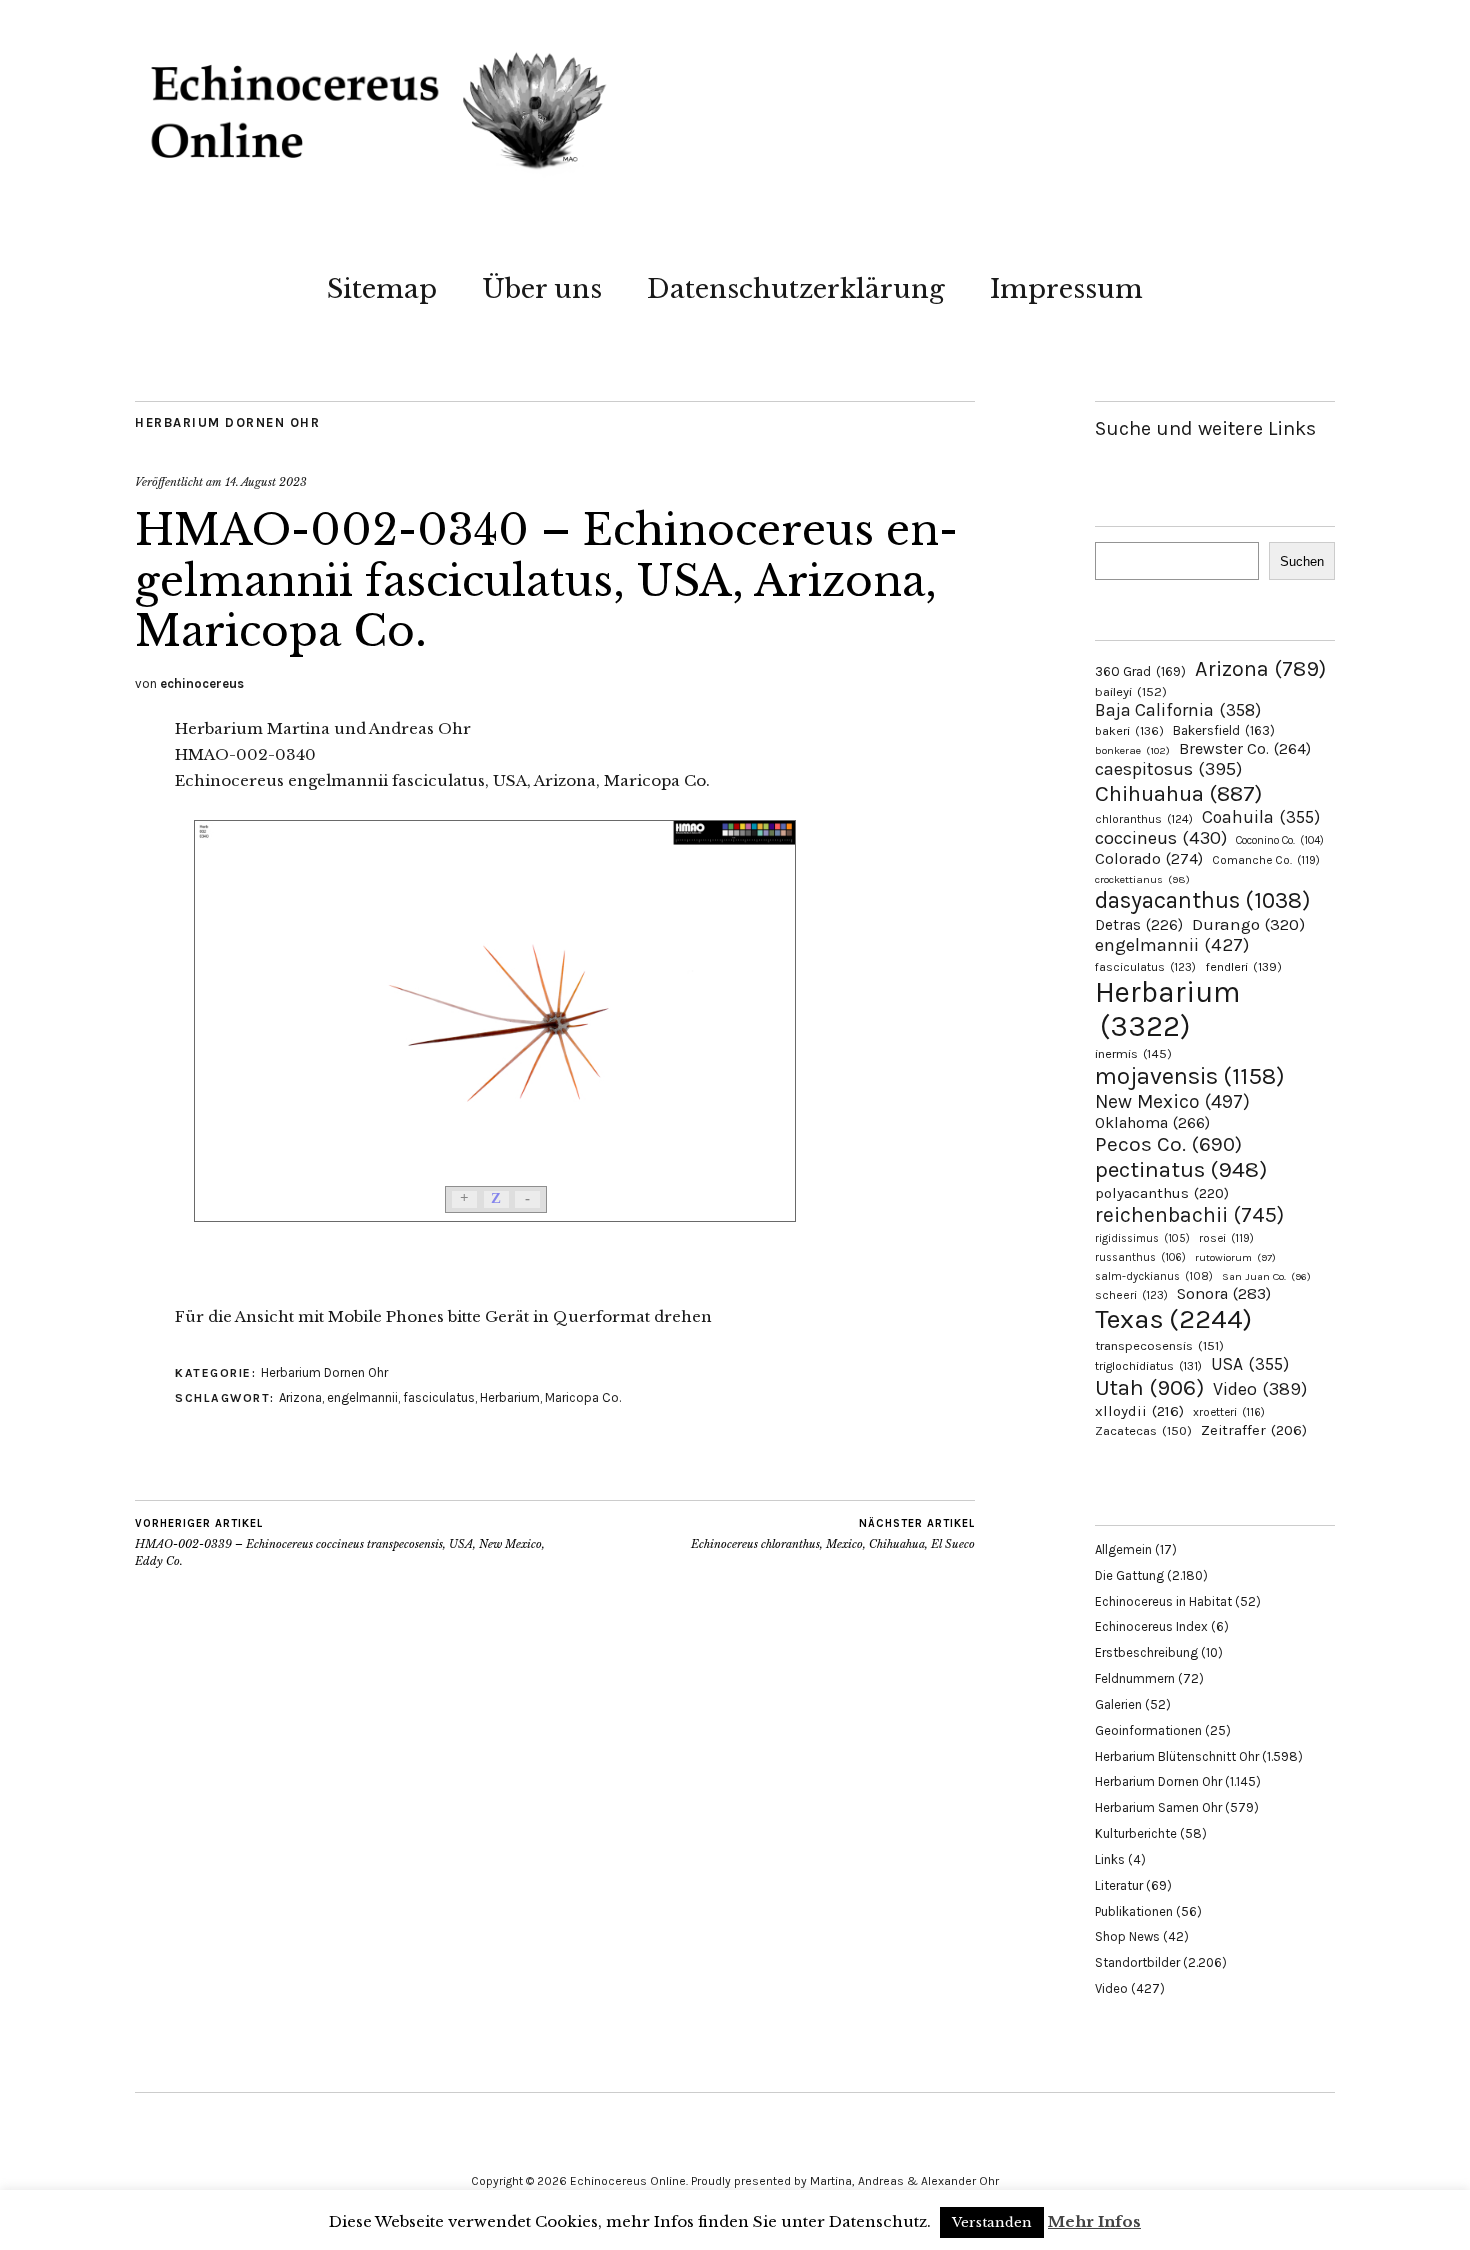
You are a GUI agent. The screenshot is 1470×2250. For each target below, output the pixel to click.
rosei (1226, 1238)
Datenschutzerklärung (796, 289)
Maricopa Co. (583, 1397)
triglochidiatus (1148, 1366)
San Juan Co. (1266, 1276)
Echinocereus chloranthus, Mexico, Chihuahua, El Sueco (833, 1534)
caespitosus (1168, 769)
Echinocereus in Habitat (1163, 1601)
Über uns (542, 289)
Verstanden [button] (992, 2222)
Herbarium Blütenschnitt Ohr (1177, 1756)
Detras (1139, 925)
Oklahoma (1152, 1122)
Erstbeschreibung (1146, 1652)
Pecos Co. (1168, 1144)
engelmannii (362, 1397)
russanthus (1140, 1257)
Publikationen (1134, 1911)
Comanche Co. (1266, 860)
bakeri (1129, 731)
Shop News (1127, 1936)
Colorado (1149, 858)
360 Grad (1140, 671)
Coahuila (1261, 817)
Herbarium (510, 1397)
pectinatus (1181, 1169)
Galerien (1118, 1704)
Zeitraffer (1254, 1430)
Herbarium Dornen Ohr (227, 422)
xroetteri (1229, 1412)
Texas (1173, 1319)
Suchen (1302, 561)
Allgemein (1123, 1549)
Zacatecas (1143, 1430)
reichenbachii (1189, 1214)
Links (1110, 1859)
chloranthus (1144, 819)
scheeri (1131, 1295)
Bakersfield (1224, 730)
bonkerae (1132, 750)
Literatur (1119, 1885)
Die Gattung (1129, 1575)
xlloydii (1139, 1411)
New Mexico (1172, 1101)
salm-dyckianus (1154, 1276)
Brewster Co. (1245, 748)
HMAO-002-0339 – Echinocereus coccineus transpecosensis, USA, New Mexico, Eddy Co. (340, 1542)
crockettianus (1142, 879)
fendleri (1243, 966)
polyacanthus (1162, 1193)
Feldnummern (1135, 1678)
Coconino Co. (1280, 840)
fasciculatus (439, 1397)
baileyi (1131, 691)
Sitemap (382, 289)
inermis (1133, 1053)
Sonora (1224, 1293)
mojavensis (1190, 1076)
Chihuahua (1178, 793)
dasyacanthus (1203, 900)
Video (1260, 1389)
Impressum (1066, 289)
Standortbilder (1137, 1962)
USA (1250, 1364)
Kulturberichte (1136, 1833)
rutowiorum (1235, 1257)
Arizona (300, 1397)
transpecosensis (1159, 1345)
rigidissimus (1142, 1238)
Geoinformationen (1148, 1730)
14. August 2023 (266, 482)
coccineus (1161, 838)
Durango (1248, 924)
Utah (1149, 1387)
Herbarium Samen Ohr (1158, 1807)
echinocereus (202, 683)
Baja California (1178, 710)
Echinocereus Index (1151, 1626)
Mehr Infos (1094, 2221)
